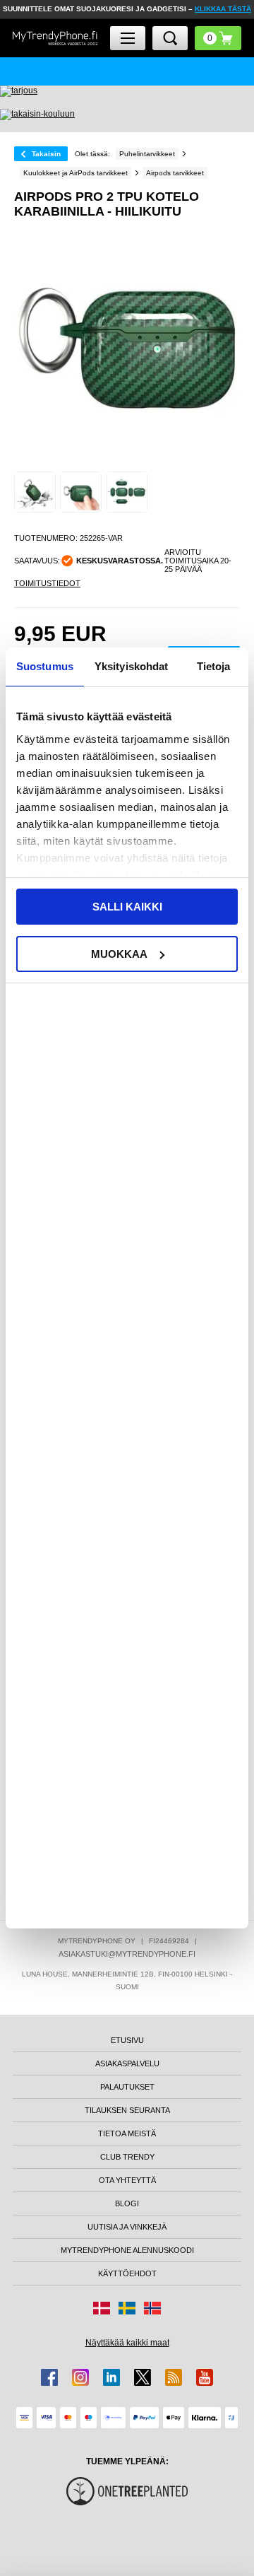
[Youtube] (205, 2377)
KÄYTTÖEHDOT (127, 2273)
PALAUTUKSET (127, 2087)
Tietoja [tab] (214, 666)
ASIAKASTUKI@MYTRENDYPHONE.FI (127, 1954)
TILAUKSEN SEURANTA (127, 2110)
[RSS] (174, 2377)
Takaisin (46, 154)
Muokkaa (119, 954)
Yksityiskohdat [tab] (131, 666)
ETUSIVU (127, 2040)
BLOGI (127, 2203)
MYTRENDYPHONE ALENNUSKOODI (127, 2250)
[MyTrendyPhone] (55, 38)
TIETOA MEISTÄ (127, 2133)
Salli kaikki (127, 907)
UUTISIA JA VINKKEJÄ (127, 2227)
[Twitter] (143, 2377)
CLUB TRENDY (127, 2157)
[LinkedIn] (111, 2377)
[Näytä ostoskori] (218, 38)
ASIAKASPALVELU (127, 2063)
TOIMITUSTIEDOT (47, 583)
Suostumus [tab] (45, 666)
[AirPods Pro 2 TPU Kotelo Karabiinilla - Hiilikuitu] (35, 492)
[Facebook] (49, 2377)
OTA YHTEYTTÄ (127, 2180)
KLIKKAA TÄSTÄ (223, 9)
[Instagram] (80, 2377)
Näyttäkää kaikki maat (127, 2343)
